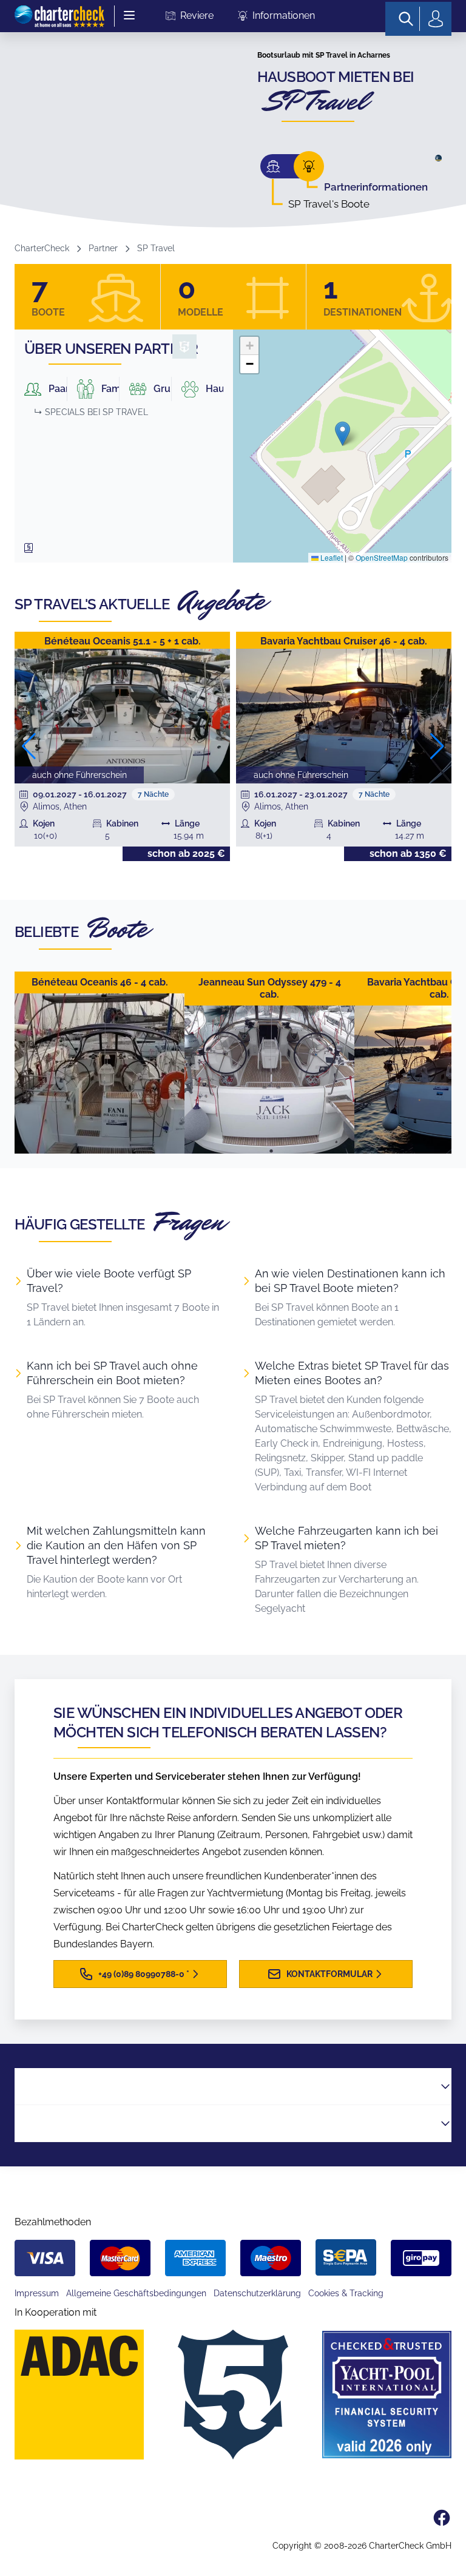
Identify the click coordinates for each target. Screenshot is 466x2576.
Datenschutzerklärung (257, 2293)
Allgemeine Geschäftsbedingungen (136, 2293)
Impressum (37, 2293)
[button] (343, 434)
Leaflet (331, 557)
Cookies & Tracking (346, 2293)
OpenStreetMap (382, 557)
